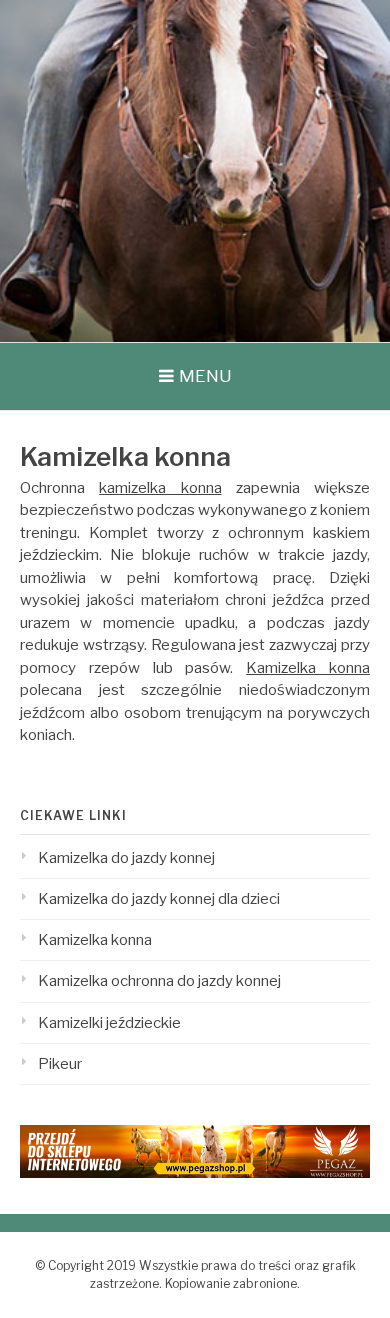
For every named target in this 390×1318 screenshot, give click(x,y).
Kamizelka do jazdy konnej (126, 858)
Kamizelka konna (308, 668)
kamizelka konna (160, 488)
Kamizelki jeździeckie (109, 1023)
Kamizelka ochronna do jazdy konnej (159, 981)
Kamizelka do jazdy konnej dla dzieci (159, 899)
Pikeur (60, 1064)
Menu (205, 376)
